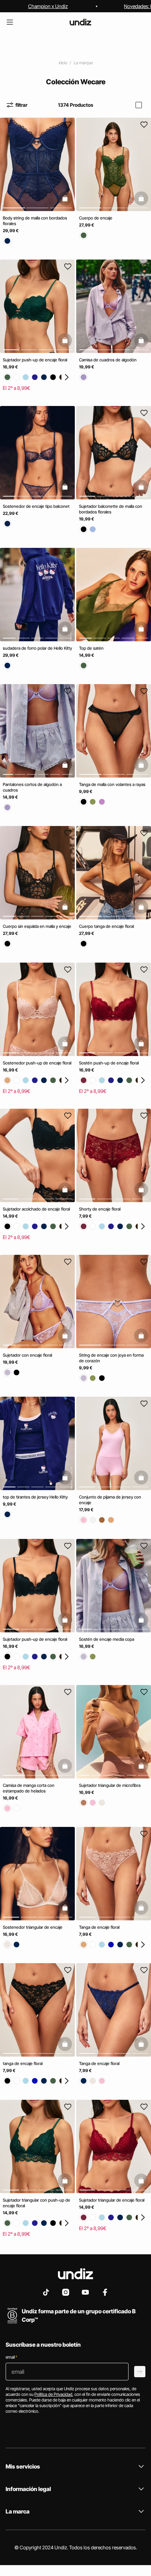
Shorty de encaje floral (100, 1209)
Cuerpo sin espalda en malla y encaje (37, 927)
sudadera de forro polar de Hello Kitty (37, 648)
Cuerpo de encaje (96, 218)
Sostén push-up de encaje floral (109, 1063)
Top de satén (91, 648)
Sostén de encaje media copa (107, 1639)
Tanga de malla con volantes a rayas (112, 784)
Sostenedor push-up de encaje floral (37, 1063)
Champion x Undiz (48, 6)
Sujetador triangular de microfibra (110, 1785)
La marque (83, 63)
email (11, 2357)
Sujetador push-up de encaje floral (35, 360)
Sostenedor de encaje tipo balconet (36, 506)
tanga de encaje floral (23, 2064)
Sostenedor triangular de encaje (33, 1927)
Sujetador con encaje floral (27, 1355)
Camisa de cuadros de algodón (108, 360)
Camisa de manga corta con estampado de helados (29, 1788)
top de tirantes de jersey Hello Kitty (35, 1497)
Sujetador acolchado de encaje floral (36, 1209)
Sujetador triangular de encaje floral (112, 2200)
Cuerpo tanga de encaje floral (106, 927)
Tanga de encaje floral (99, 1927)
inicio (63, 63)
